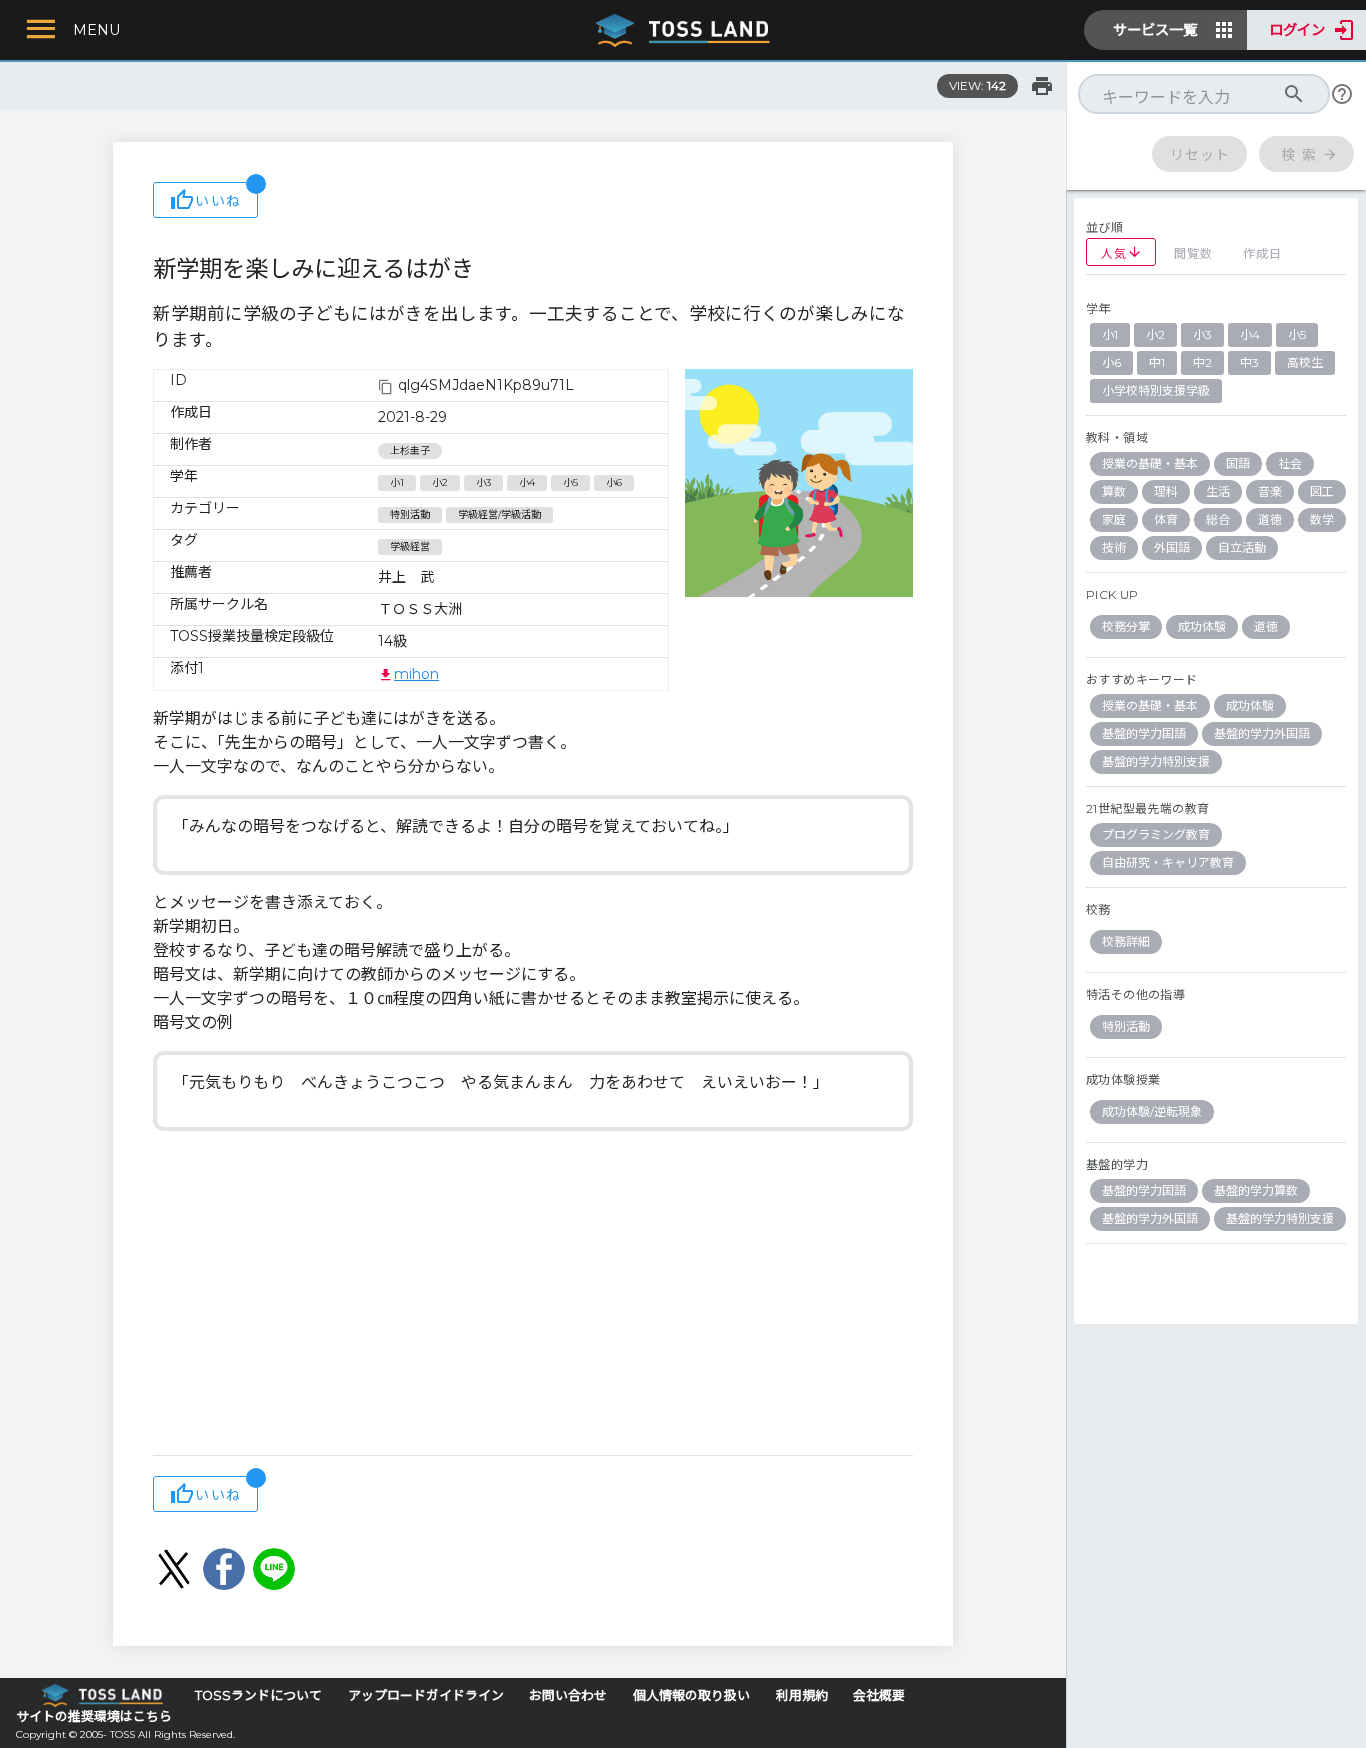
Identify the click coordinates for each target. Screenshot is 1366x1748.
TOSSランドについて (258, 1695)
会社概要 (879, 1695)
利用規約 (802, 1695)
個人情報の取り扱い (691, 1695)
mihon (416, 674)
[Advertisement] (533, 1295)
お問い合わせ (568, 1695)
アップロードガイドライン (426, 1695)
